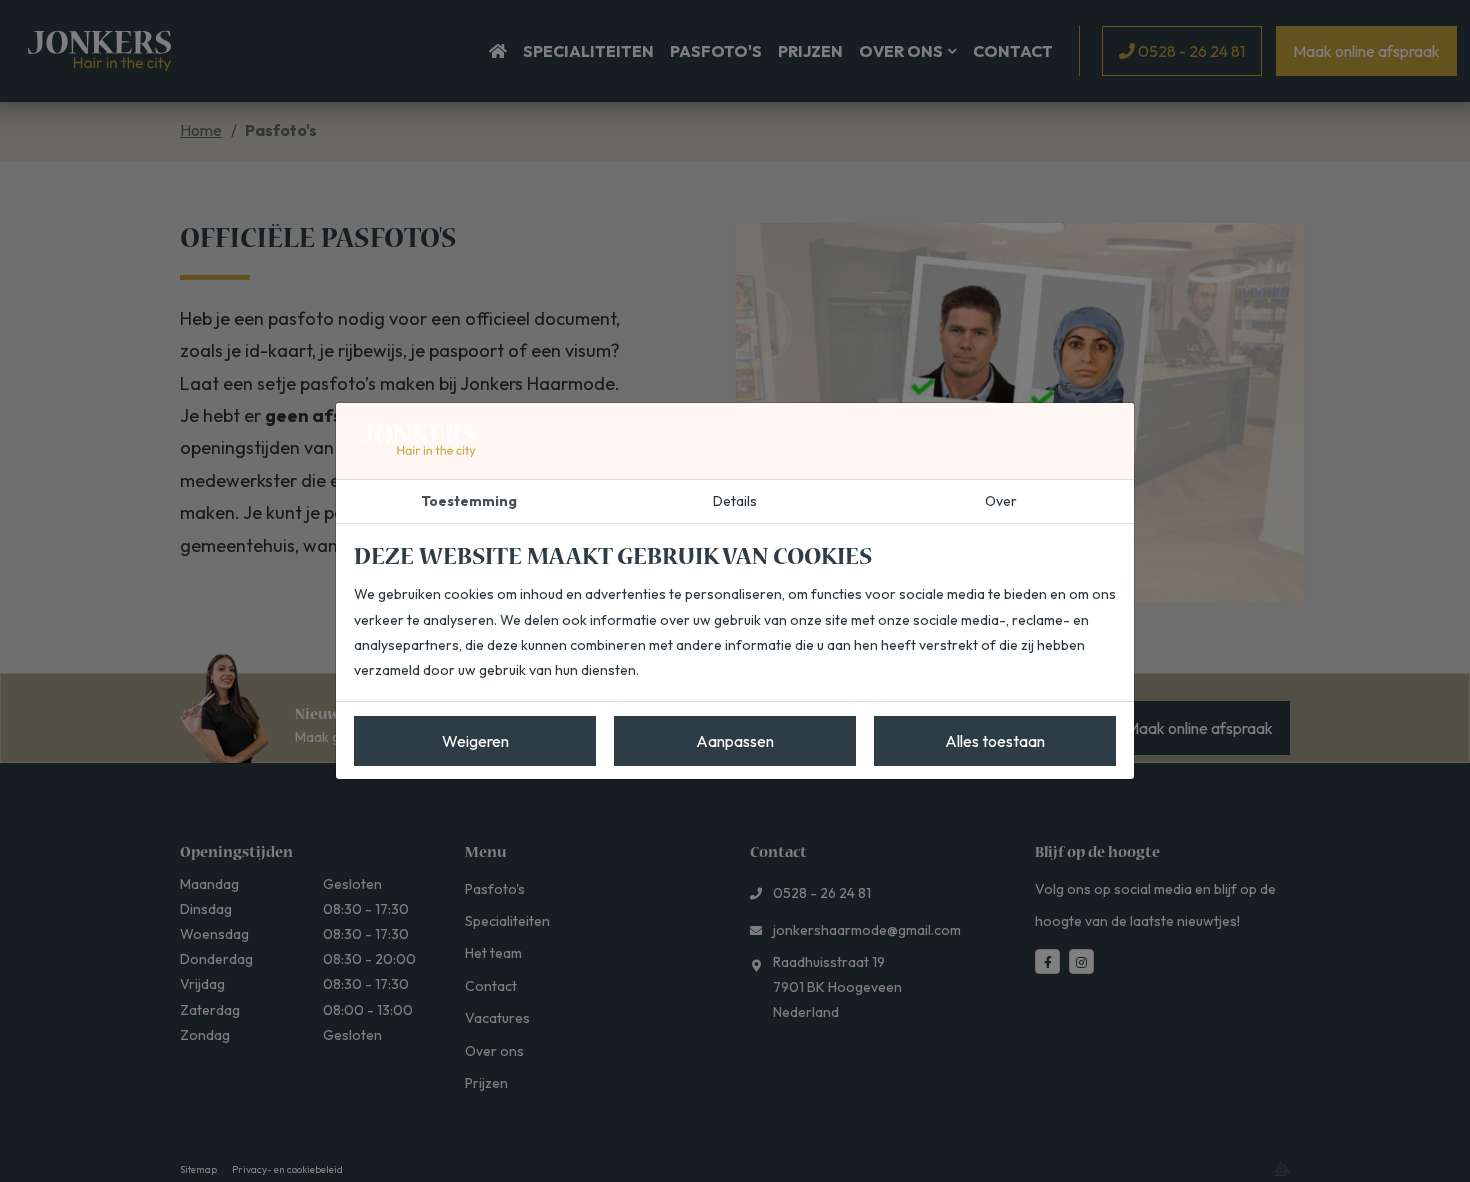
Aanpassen (735, 741)
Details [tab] (735, 501)
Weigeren (475, 741)
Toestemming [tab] (469, 501)
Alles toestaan (995, 741)
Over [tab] (1001, 501)
